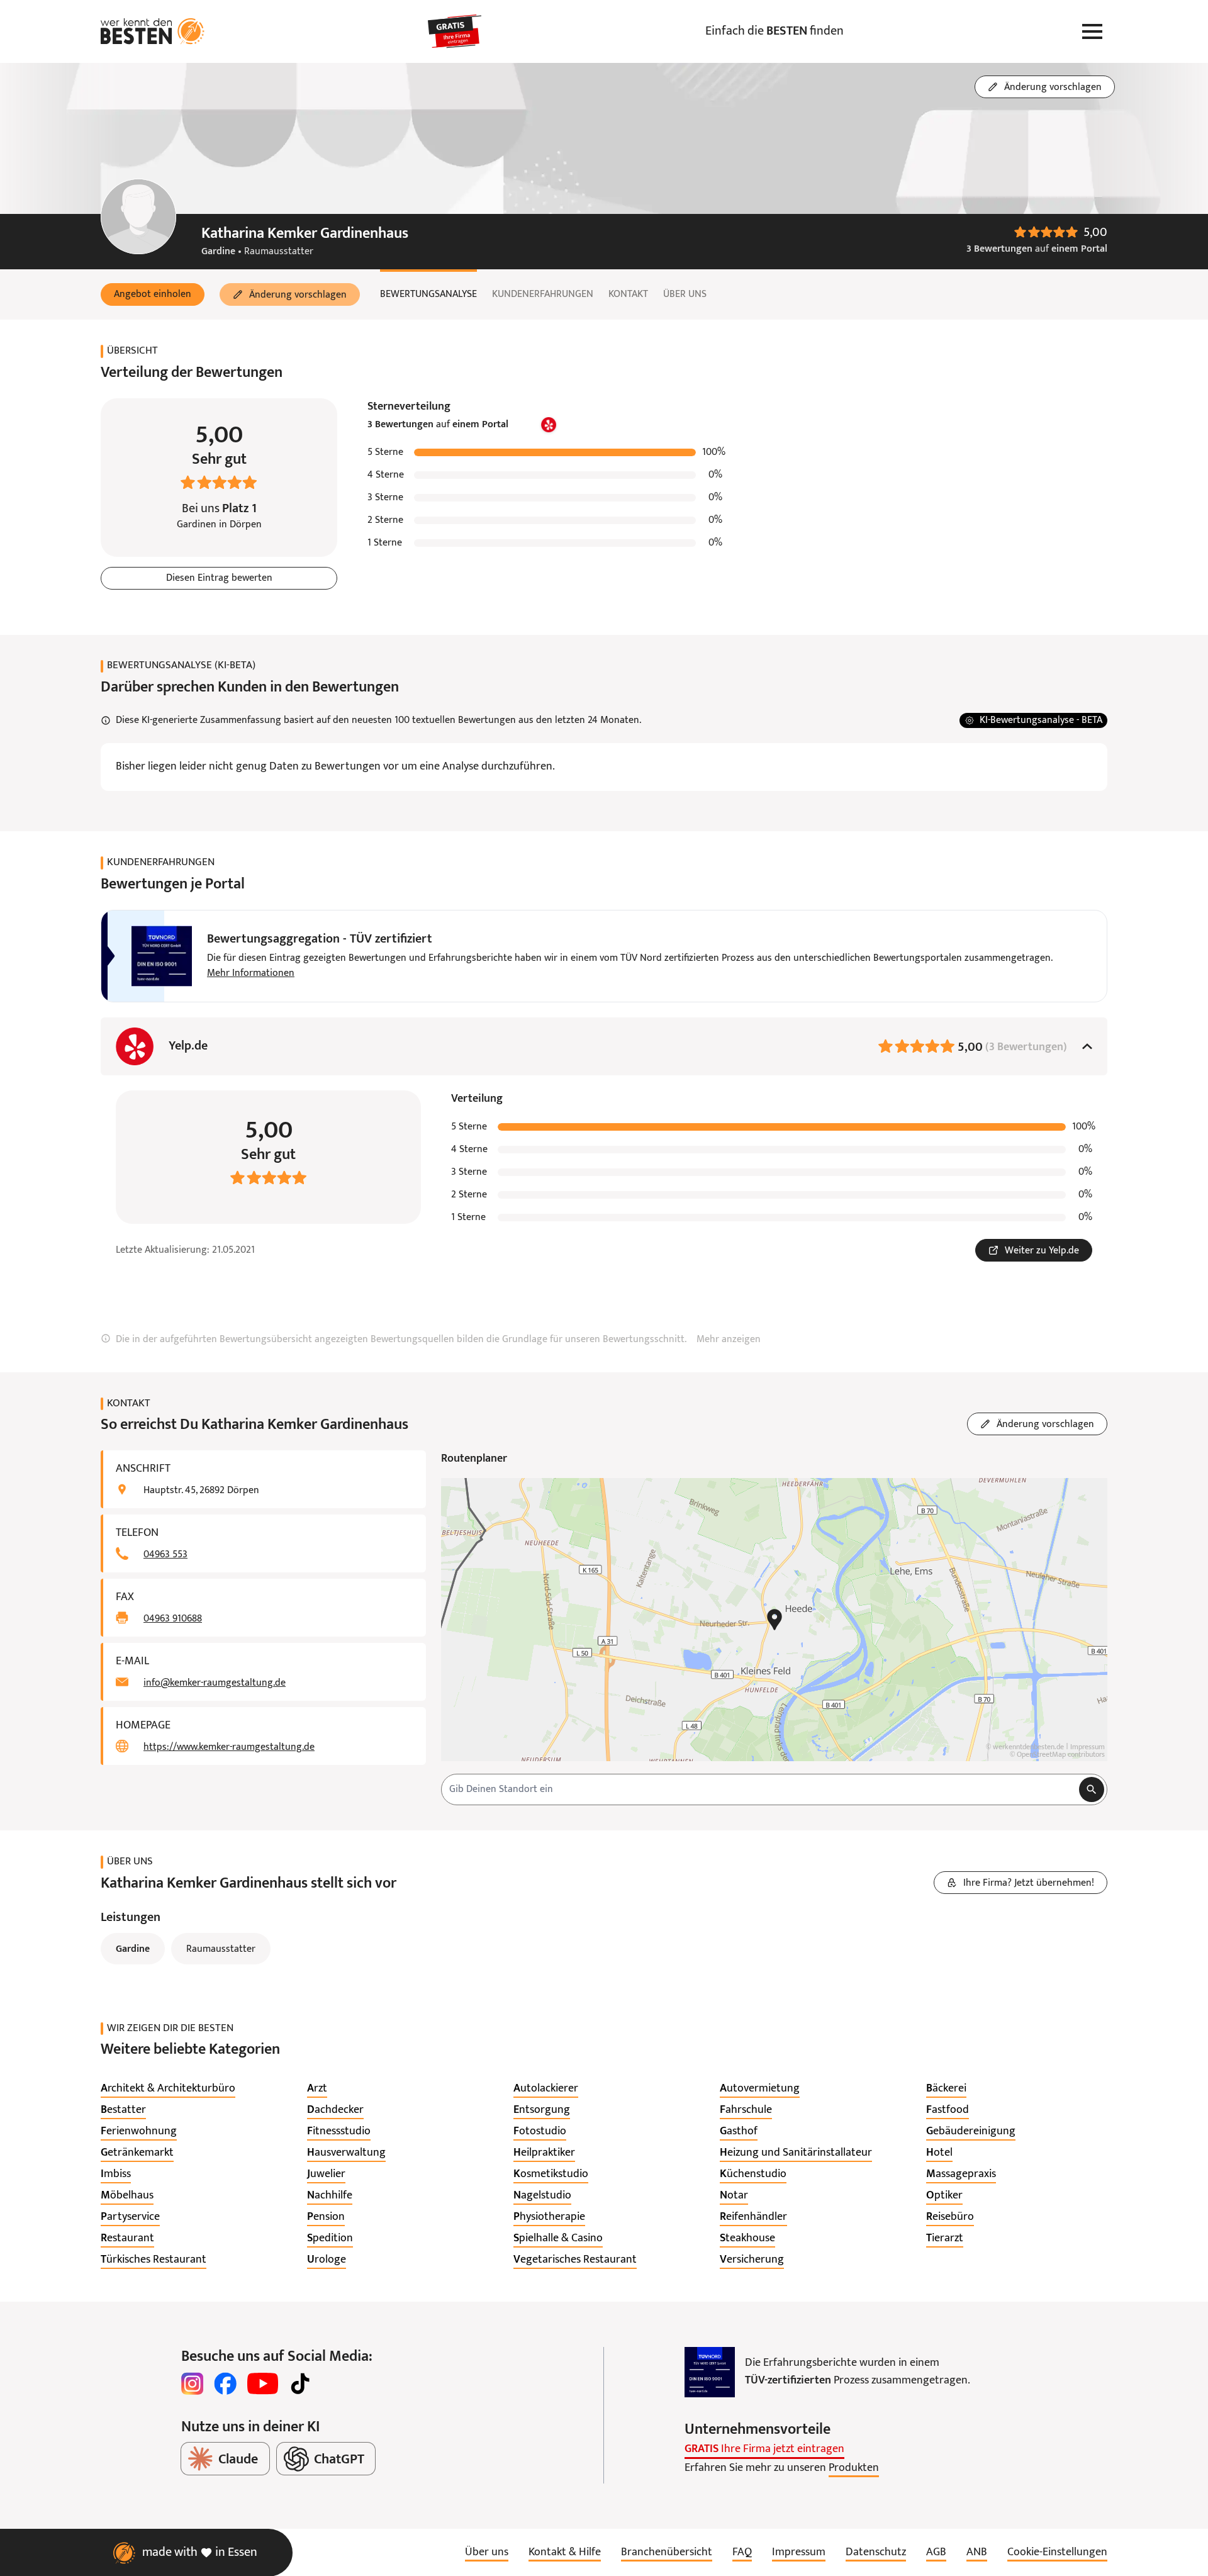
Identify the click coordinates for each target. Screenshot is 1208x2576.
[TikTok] (300, 2383)
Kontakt (628, 294)
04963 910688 (173, 1619)
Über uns (685, 294)
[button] (153, 294)
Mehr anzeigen (729, 1340)
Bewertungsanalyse (428, 294)
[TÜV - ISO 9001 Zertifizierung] (710, 2372)
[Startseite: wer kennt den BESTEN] (153, 31)
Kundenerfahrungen (543, 294)
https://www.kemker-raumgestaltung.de (229, 1747)
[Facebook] (225, 2383)
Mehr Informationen (251, 973)
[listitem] (168, 2089)
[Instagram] (193, 2383)
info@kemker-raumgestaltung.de (215, 1683)
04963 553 (165, 1555)
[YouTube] (263, 2383)
